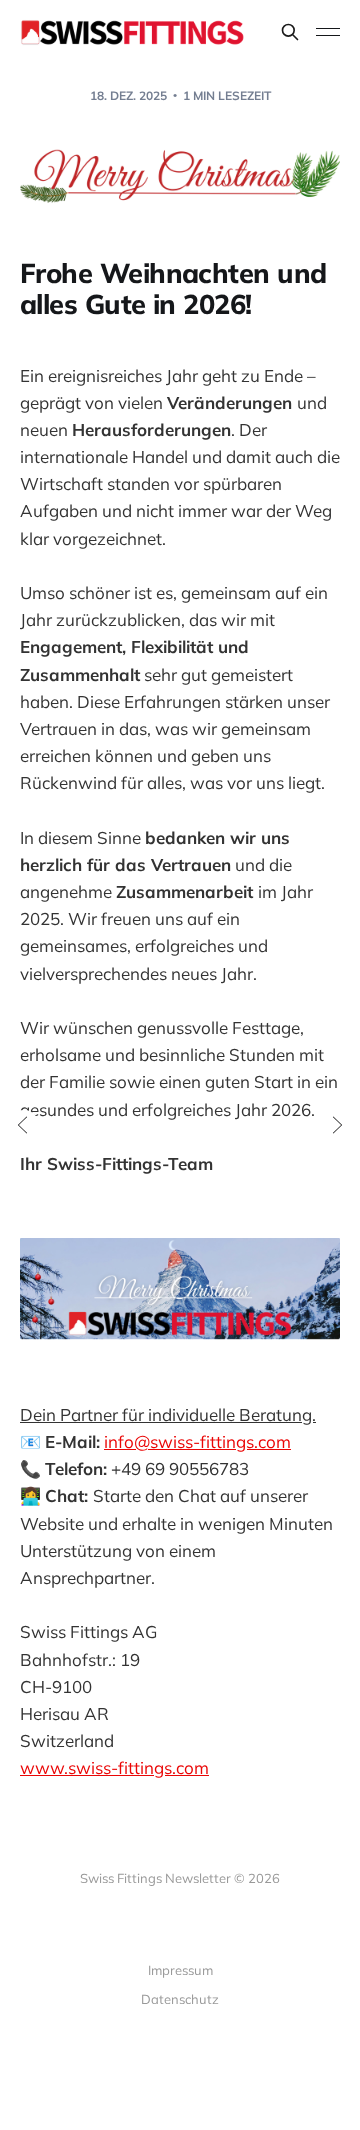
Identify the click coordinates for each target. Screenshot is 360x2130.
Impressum (180, 1970)
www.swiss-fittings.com (114, 1767)
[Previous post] (24, 1125)
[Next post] (336, 1125)
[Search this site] (290, 32)
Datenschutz (180, 1999)
